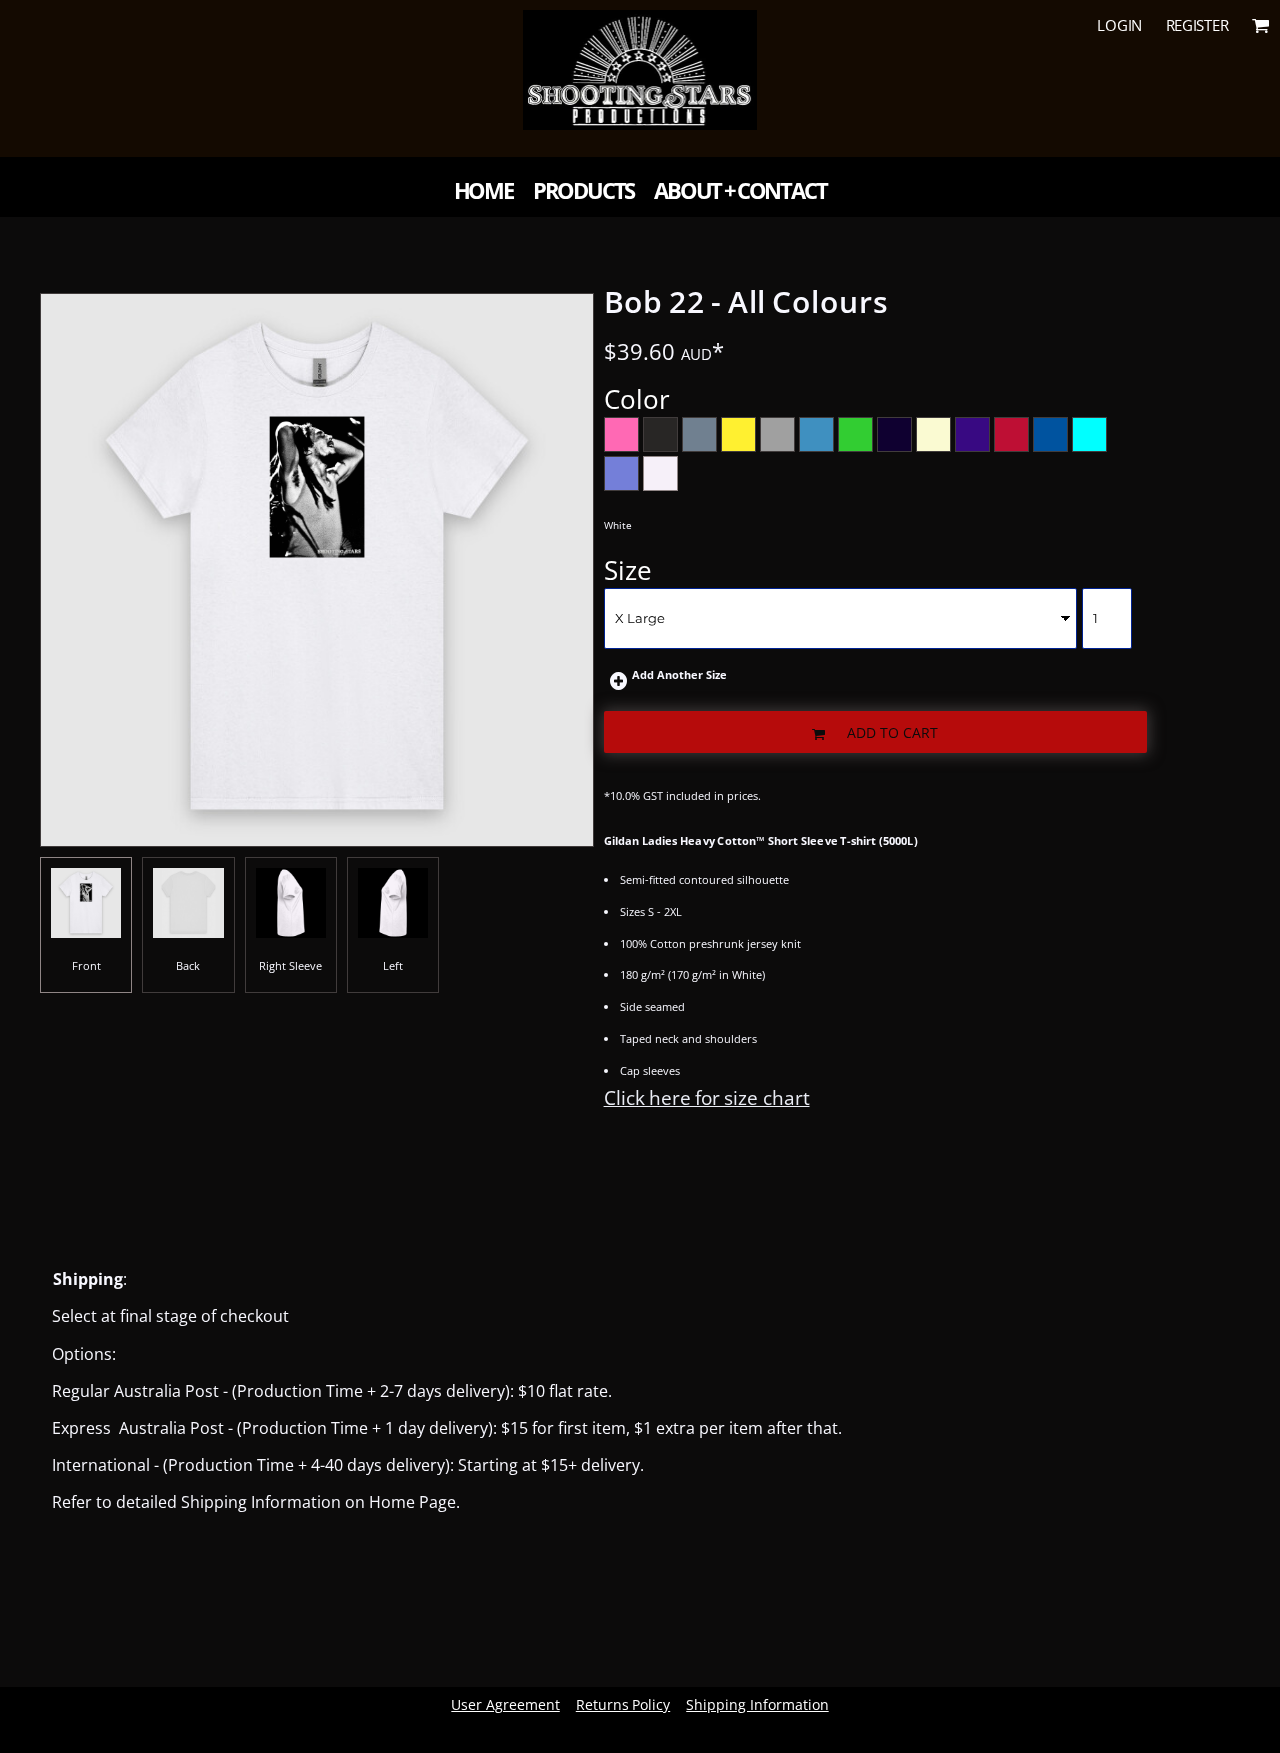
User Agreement (505, 1704)
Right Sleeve (290, 965)
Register (1197, 25)
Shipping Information (757, 1704)
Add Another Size (679, 674)
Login (1119, 25)
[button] (1261, 25)
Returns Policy (623, 1704)
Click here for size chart (707, 1098)
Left (393, 965)
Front (86, 965)
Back (188, 965)
